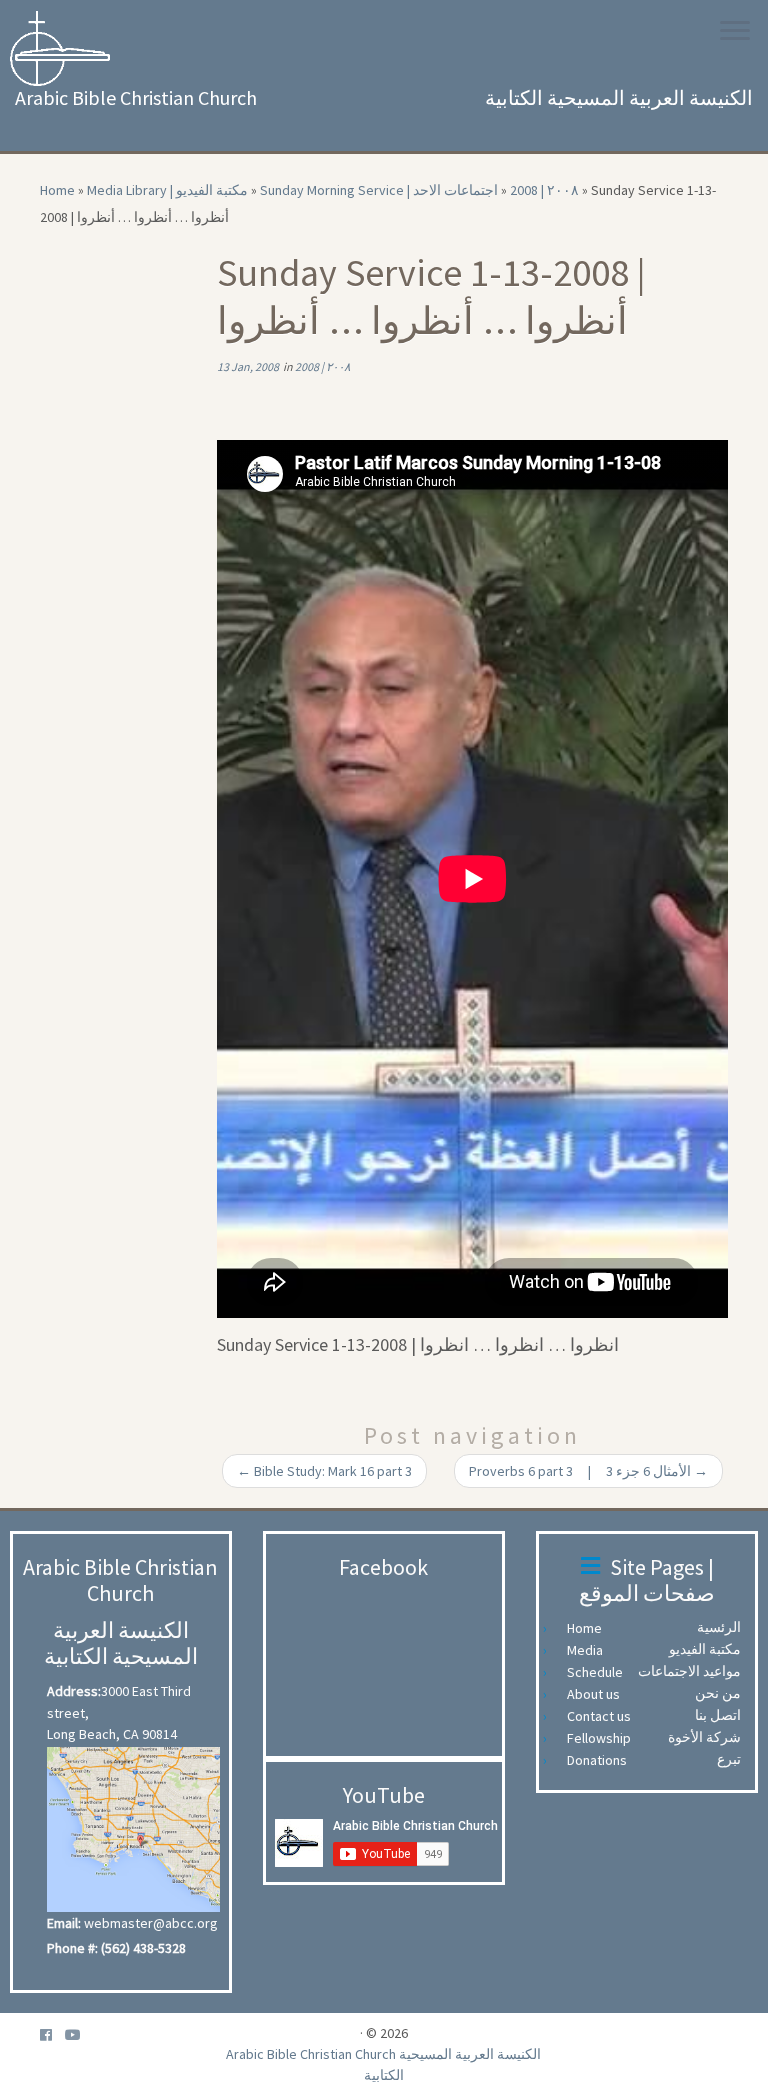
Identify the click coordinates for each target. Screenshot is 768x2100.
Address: (74, 1691)
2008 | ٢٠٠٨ (544, 190)
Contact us (604, 1716)
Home (57, 190)
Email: (64, 1923)
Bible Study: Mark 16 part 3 (324, 1471)
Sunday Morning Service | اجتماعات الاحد (379, 190)
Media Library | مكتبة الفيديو (167, 190)
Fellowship (604, 1738)
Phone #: (72, 1948)
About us (598, 1694)
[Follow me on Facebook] (52, 2035)
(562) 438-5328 (143, 1948)
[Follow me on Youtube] (79, 2035)
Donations (602, 1760)
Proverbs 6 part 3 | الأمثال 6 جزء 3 (588, 1471)
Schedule (600, 1672)
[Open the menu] (735, 32)
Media (590, 1650)
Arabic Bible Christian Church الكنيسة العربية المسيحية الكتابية (383, 2064)
